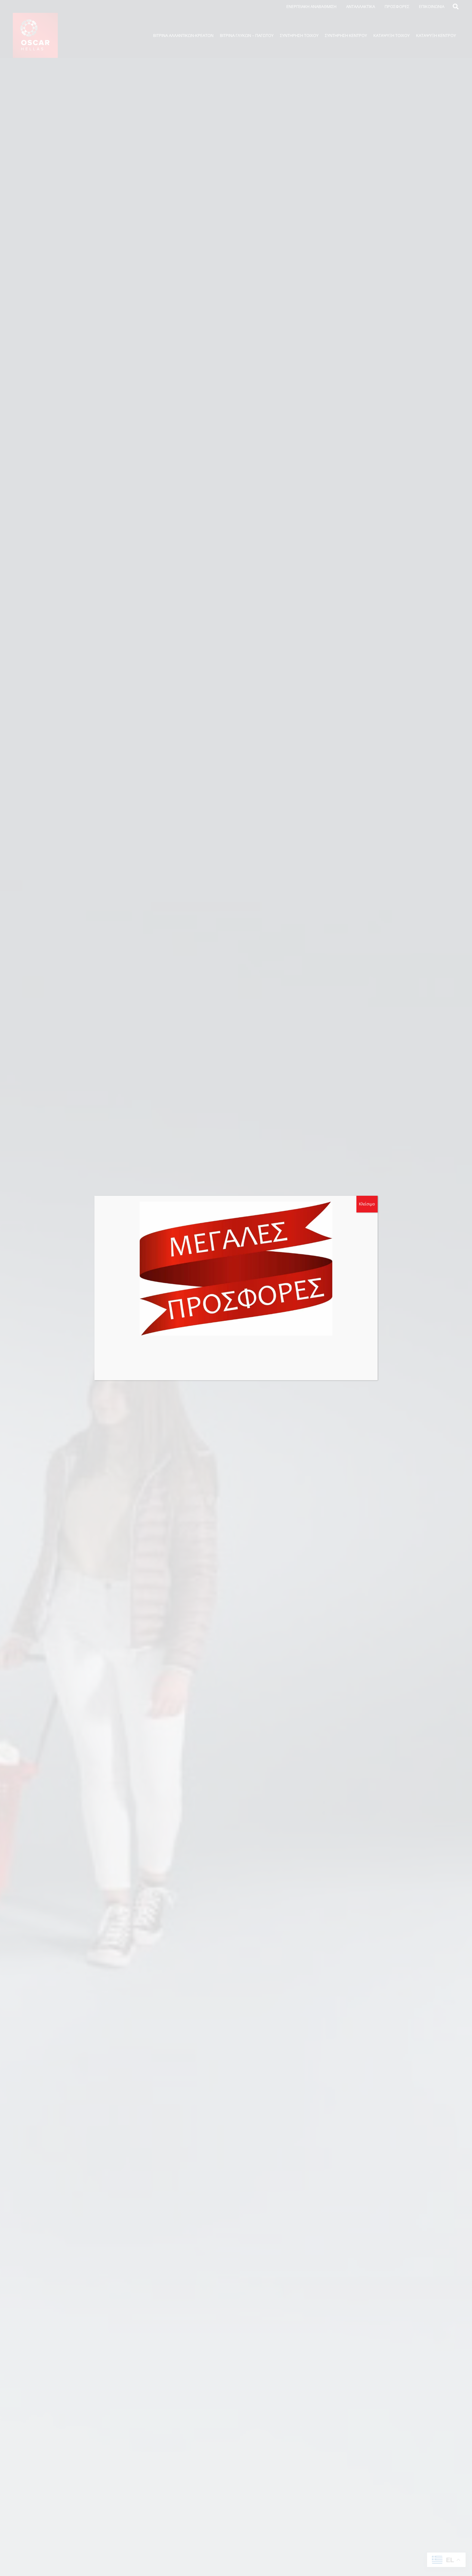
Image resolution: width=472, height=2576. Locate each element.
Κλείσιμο (367, 1204)
